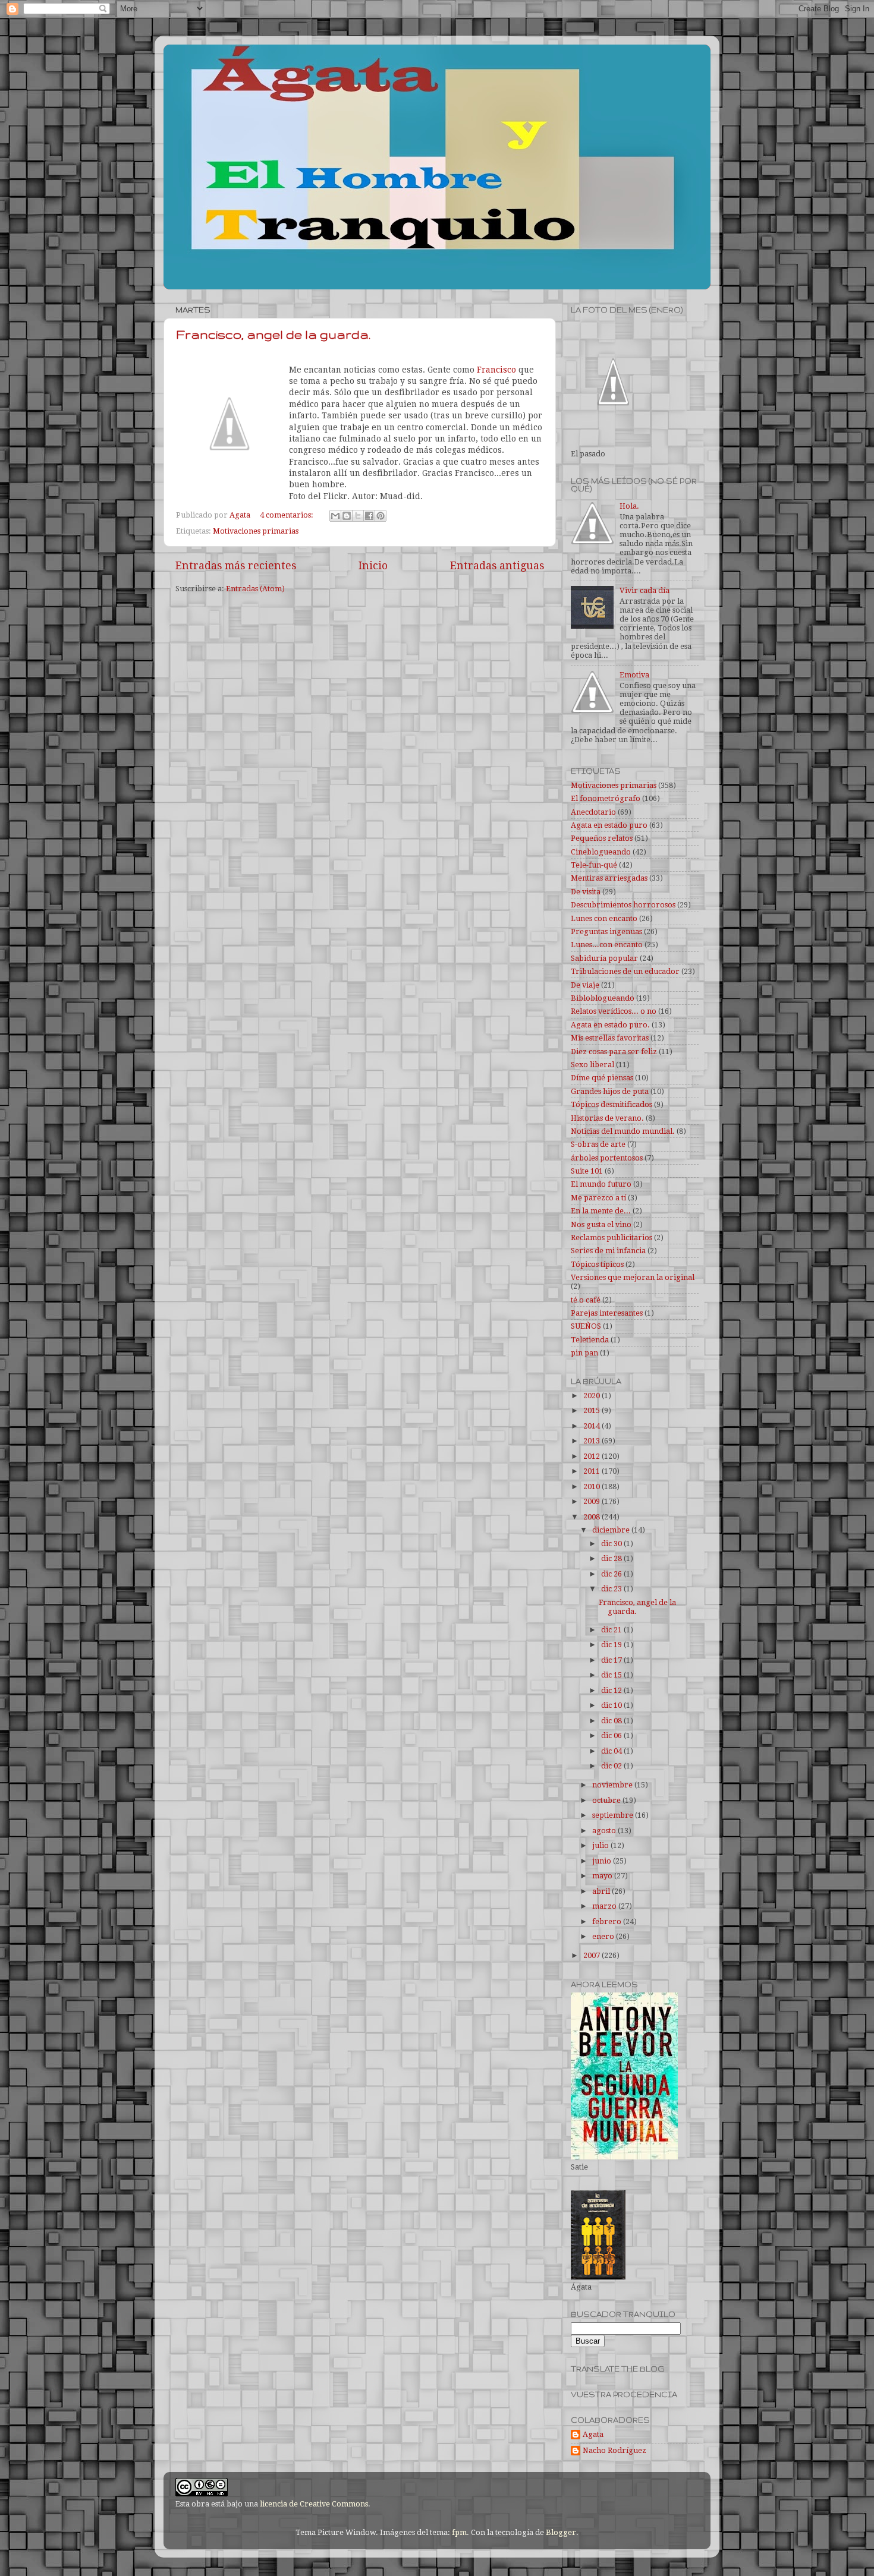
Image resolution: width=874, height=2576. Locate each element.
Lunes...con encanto (607, 945)
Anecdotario (593, 812)
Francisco (495, 370)
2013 (592, 1441)
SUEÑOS (586, 1326)
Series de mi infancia (608, 1251)
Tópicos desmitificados (612, 1104)
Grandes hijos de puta (610, 1091)
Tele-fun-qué (594, 865)
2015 (592, 1410)
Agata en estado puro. (610, 1025)
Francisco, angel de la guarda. (273, 334)
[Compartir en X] (358, 516)
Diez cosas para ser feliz (614, 1051)
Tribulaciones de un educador (625, 971)
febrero (608, 1921)
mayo (603, 1876)
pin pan (584, 1353)
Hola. (629, 506)
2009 (592, 1501)
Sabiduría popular (604, 958)
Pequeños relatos (602, 838)
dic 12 (612, 1690)
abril (602, 1891)
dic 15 (612, 1675)
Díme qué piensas (602, 1078)
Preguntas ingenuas (606, 931)
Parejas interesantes (607, 1313)
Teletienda (590, 1340)
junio (603, 1861)
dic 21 (612, 1630)
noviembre (613, 1785)
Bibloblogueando (603, 998)
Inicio (373, 566)
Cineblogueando (601, 852)
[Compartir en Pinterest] (381, 516)
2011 (592, 1471)
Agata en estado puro (609, 825)
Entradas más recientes (236, 566)
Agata (593, 2434)
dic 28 (612, 1558)
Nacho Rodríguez (614, 2450)
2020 (592, 1396)
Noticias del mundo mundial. (623, 1131)
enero (604, 1936)
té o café (586, 1300)
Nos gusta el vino (601, 1224)
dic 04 (612, 1751)
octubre (607, 1800)
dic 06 (612, 1735)
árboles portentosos (607, 1158)
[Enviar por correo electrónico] (335, 516)
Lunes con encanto (604, 918)
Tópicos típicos (597, 1264)
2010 (592, 1486)
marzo (605, 1906)
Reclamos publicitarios (612, 1237)
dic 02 (612, 1766)
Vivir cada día (645, 590)
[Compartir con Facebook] (369, 516)
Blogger (561, 2532)
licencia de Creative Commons (314, 2504)
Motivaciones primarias (256, 531)
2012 (592, 1456)
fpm (459, 2532)
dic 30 (612, 1544)
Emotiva (634, 675)
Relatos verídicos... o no (614, 1011)
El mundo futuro (601, 1184)
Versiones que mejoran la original (633, 1277)
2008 (592, 1517)
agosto (605, 1831)
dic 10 (612, 1705)
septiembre (614, 1815)
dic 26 (612, 1574)
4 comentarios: (287, 515)
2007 (592, 1955)
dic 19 (612, 1645)
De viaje (585, 985)
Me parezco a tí (598, 1198)
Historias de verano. (607, 1118)
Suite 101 (587, 1171)
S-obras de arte (598, 1144)
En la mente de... (601, 1211)
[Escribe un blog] (347, 516)
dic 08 (612, 1721)
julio (601, 1845)
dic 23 (612, 1589)
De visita (586, 892)
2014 (592, 1426)
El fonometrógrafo (606, 798)
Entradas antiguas (497, 566)
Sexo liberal (592, 1065)
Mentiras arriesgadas (609, 878)
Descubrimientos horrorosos (623, 905)
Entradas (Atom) (255, 589)
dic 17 (612, 1660)
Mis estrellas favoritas (610, 1038)
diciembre (612, 1530)
